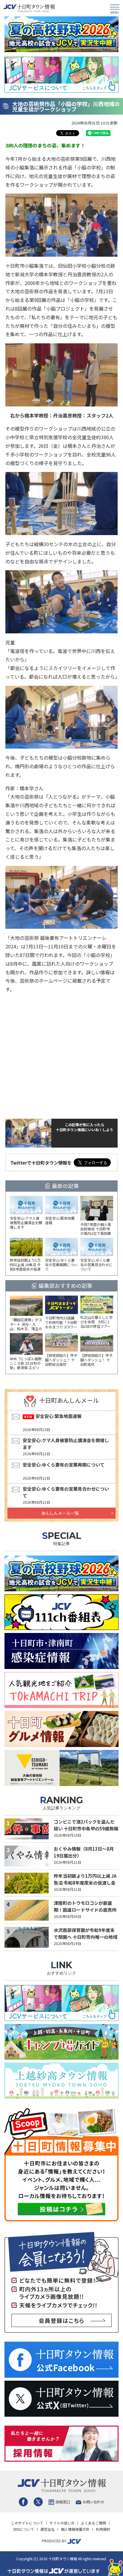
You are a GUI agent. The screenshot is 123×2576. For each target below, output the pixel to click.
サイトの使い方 (62, 2523)
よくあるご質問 (93, 2523)
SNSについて (24, 2529)
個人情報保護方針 (75, 2529)
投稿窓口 (63, 2502)
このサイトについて (27, 2523)
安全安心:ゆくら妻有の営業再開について (64, 1465)
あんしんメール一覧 (60, 1513)
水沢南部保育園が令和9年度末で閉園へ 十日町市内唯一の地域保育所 (86, 1937)
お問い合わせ (93, 2502)
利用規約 (103, 2529)
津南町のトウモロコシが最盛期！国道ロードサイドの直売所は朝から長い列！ (85, 1910)
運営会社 (47, 2529)
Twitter (38, 2502)
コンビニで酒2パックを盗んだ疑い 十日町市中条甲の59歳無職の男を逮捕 (86, 1828)
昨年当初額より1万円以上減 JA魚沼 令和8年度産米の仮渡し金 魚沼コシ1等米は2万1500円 (85, 1882)
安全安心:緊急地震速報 (59, 1416)
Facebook (23, 2502)
